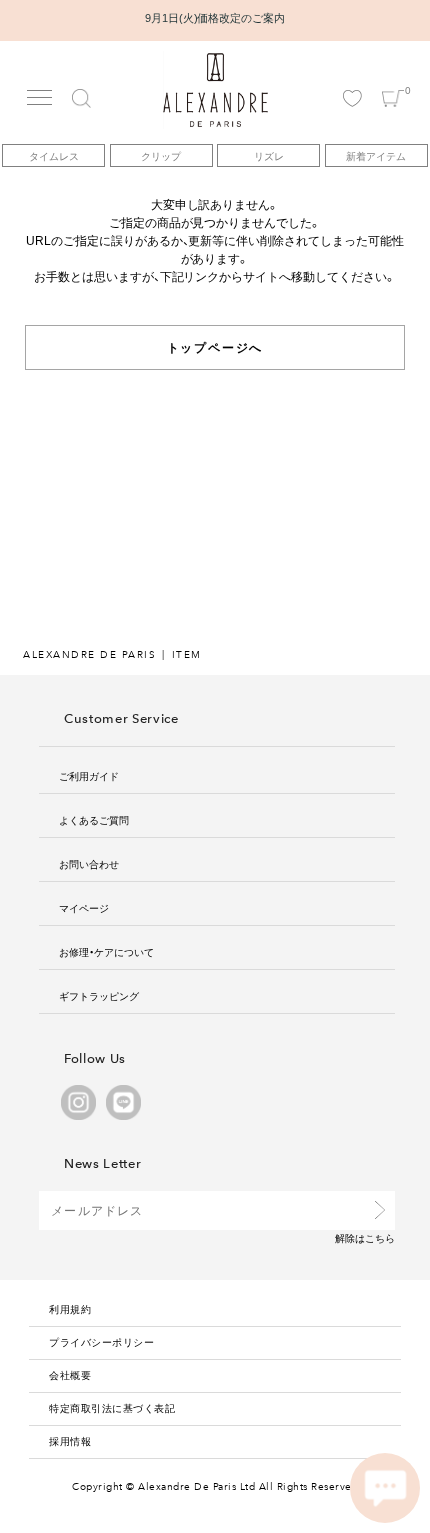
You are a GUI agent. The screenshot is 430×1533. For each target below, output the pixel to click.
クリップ (161, 155)
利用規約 (70, 1308)
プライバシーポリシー (101, 1341)
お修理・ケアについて (106, 951)
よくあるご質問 (94, 819)
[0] (393, 80)
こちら (380, 1237)
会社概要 (70, 1374)
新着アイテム (376, 155)
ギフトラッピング (99, 995)
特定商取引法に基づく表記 (112, 1407)
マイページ (84, 907)
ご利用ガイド (89, 775)
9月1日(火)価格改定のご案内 (215, 17)
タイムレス (54, 155)
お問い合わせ (89, 863)
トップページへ (215, 347)
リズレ (269, 155)
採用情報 (70, 1440)
